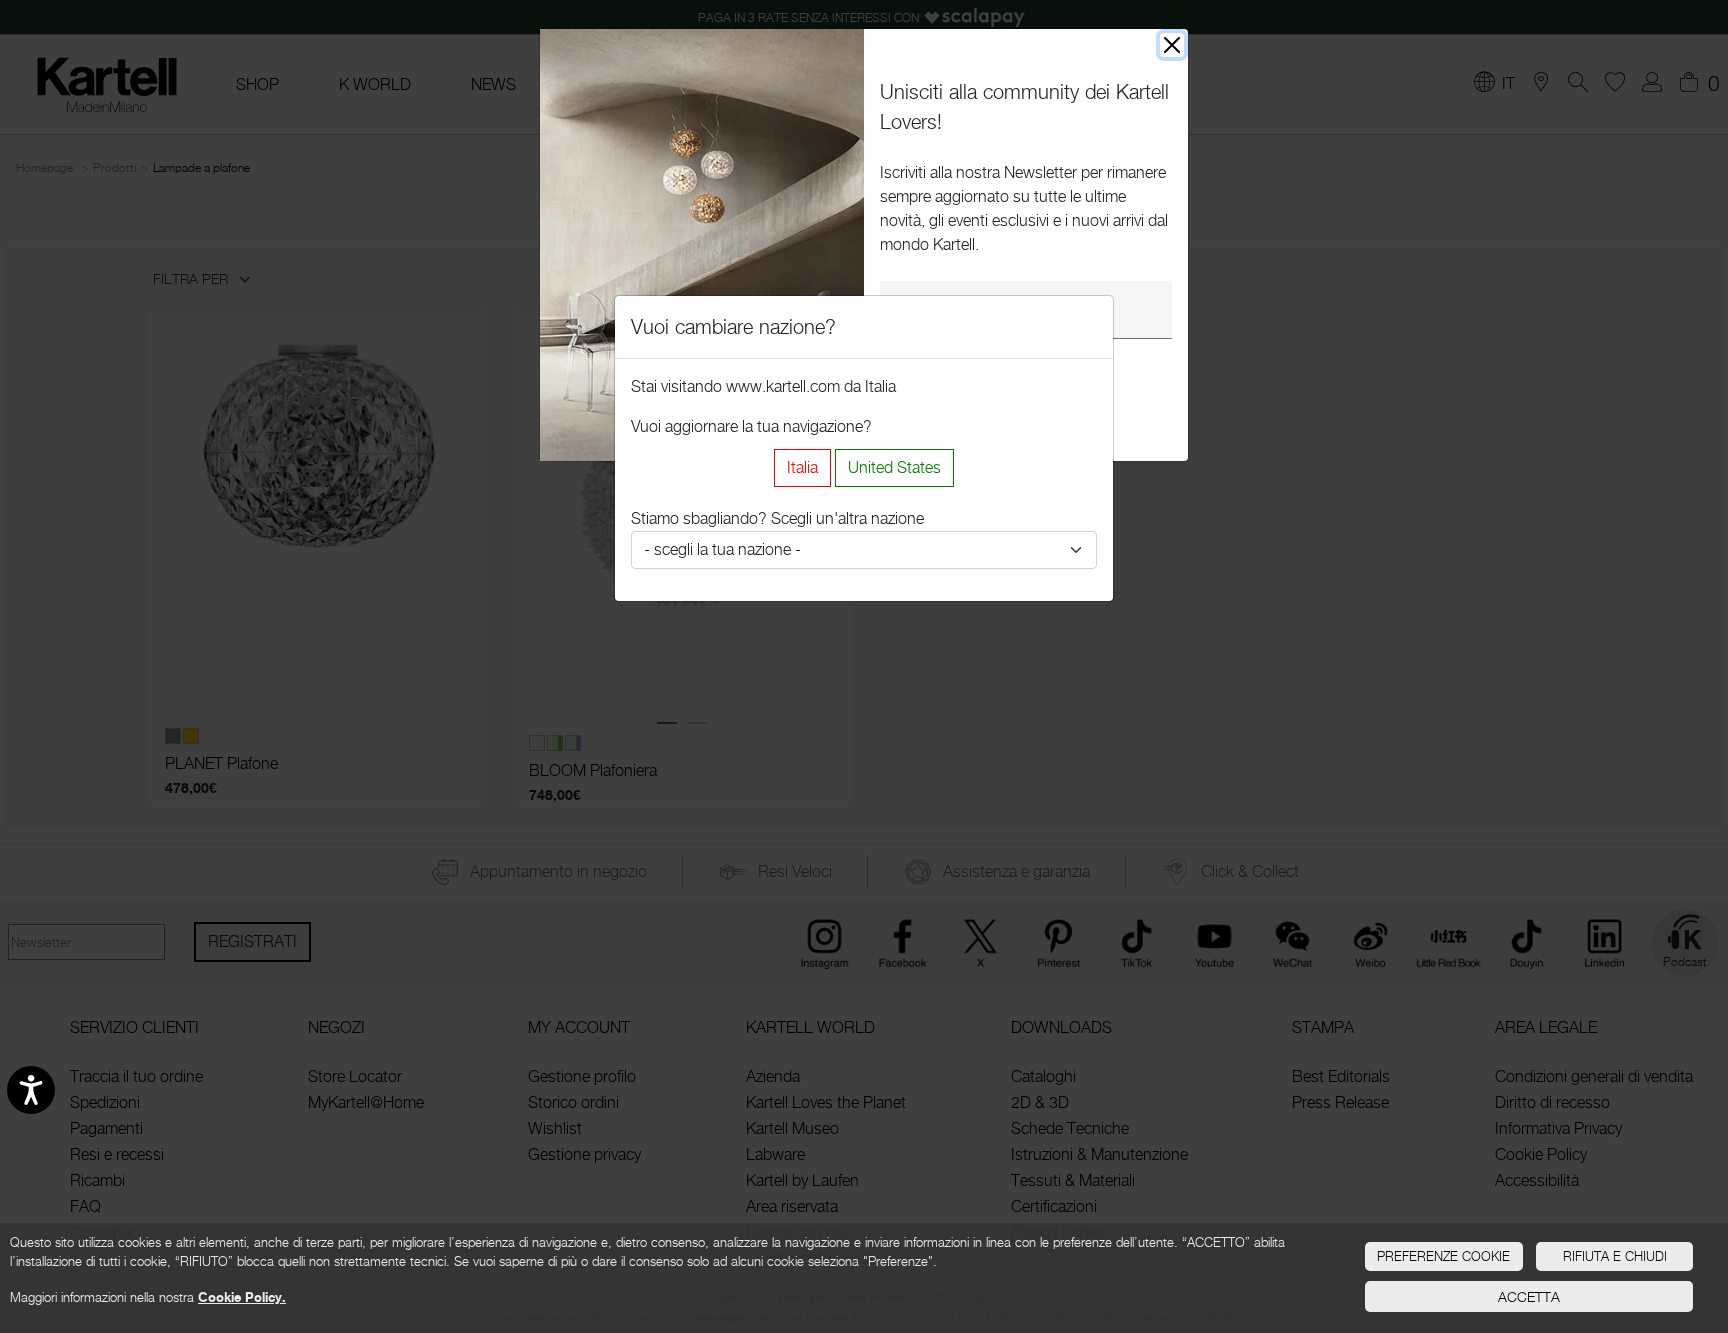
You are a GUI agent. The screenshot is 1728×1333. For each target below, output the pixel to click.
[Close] (1172, 45)
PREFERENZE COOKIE (1443, 1256)
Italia (802, 467)
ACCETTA (1529, 1296)
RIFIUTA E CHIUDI (1615, 1256)
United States (894, 467)
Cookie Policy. (242, 1297)
